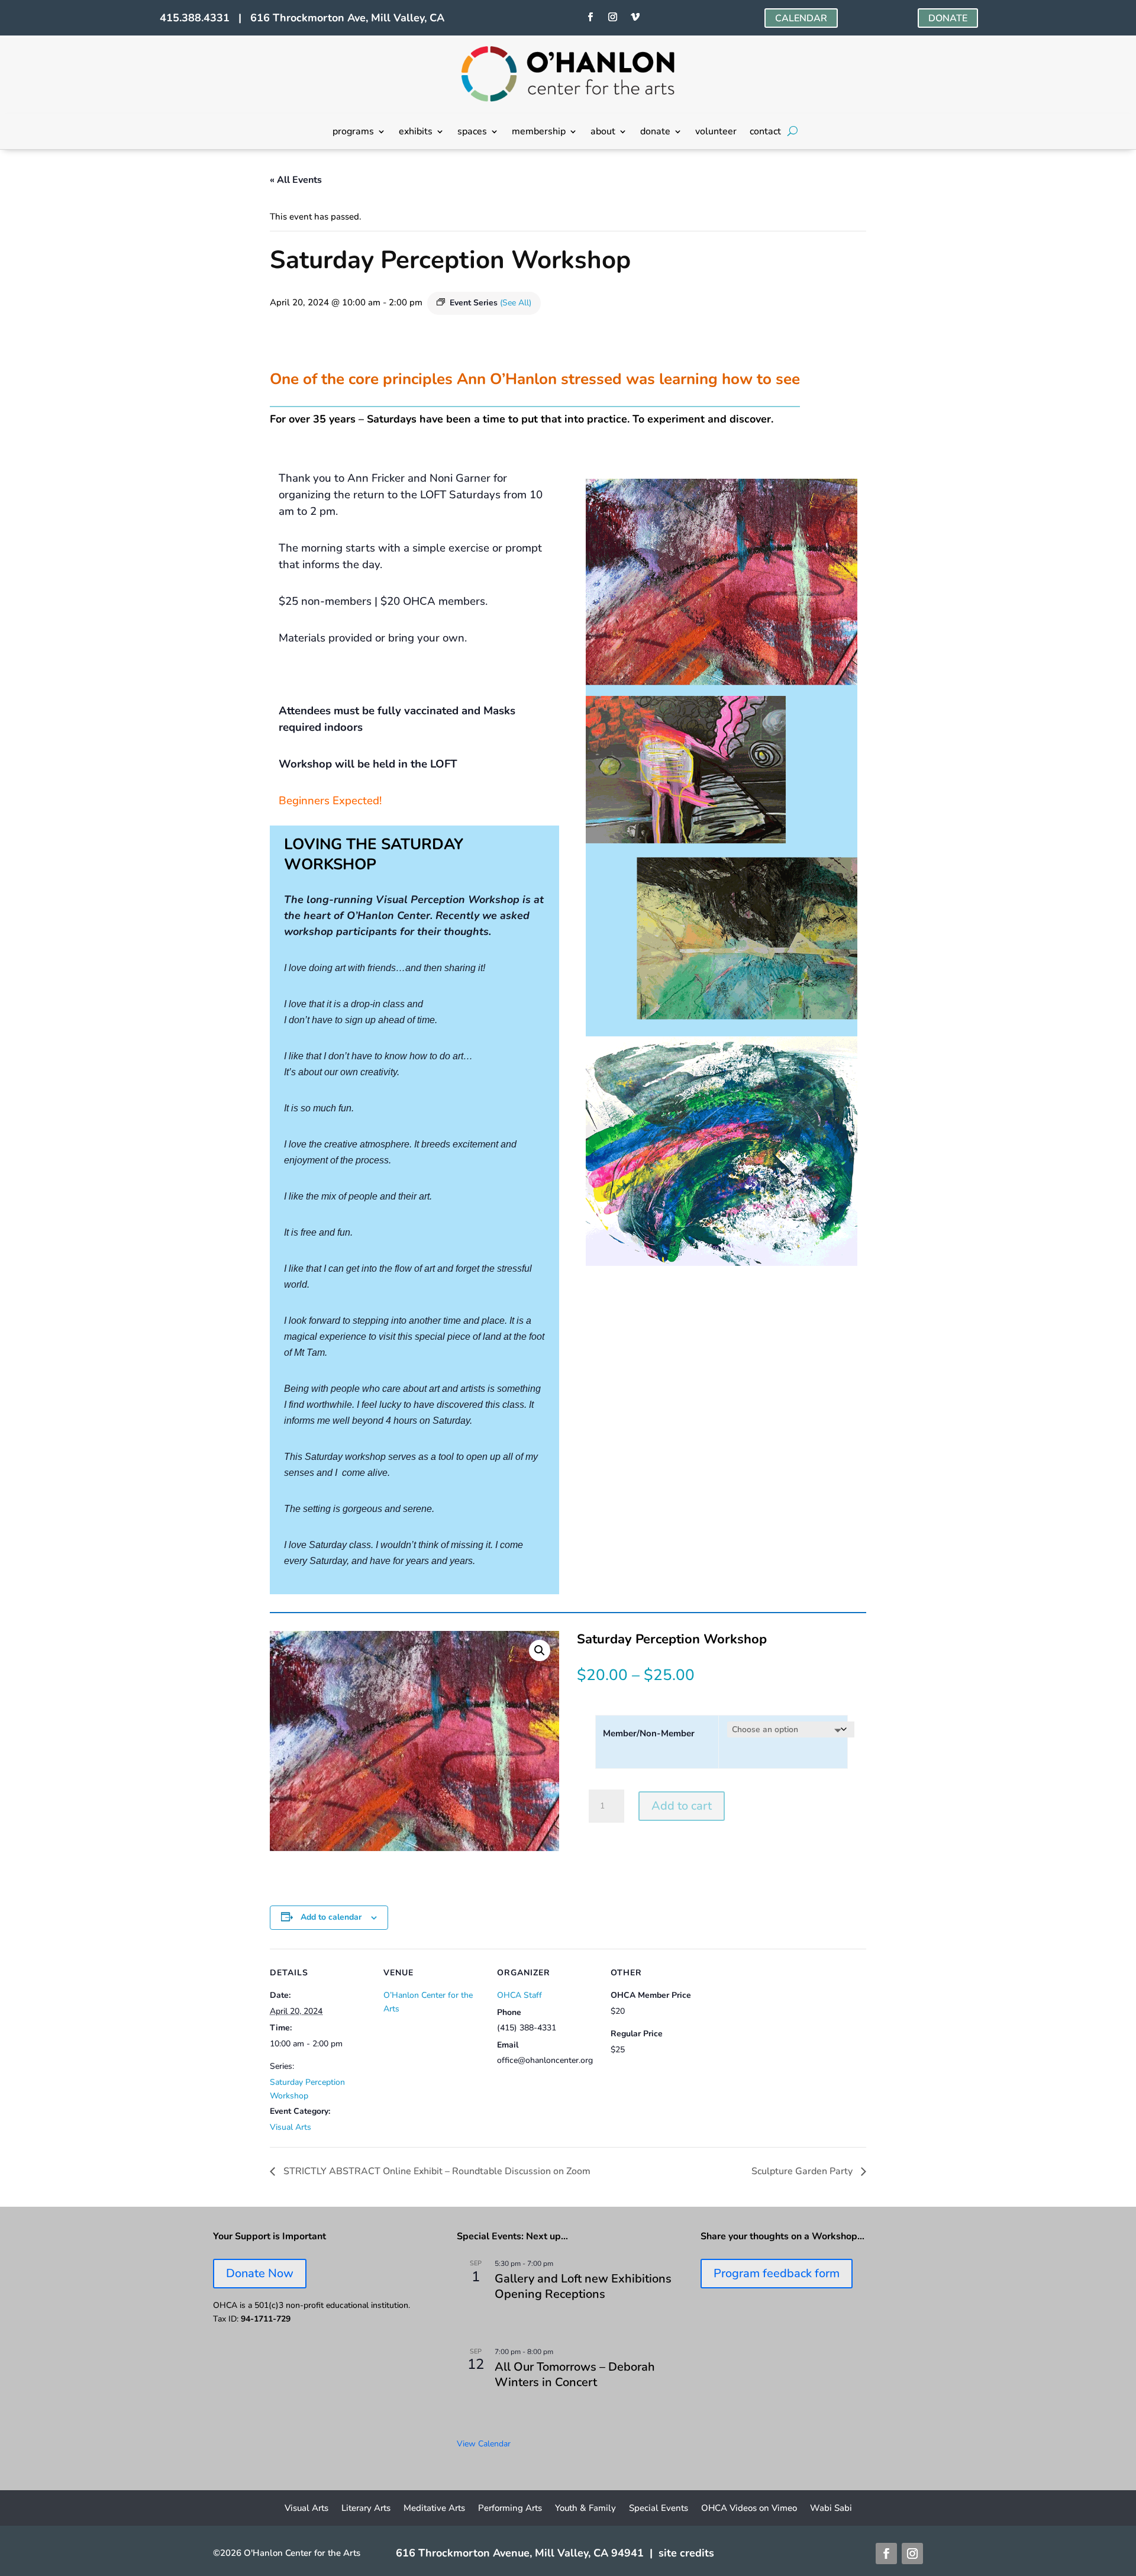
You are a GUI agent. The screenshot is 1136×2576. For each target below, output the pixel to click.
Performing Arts (510, 2509)
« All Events (296, 180)
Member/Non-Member (649, 1733)
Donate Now (260, 2273)
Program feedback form (777, 2273)
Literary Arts (366, 2509)
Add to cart (682, 1806)
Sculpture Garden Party (803, 2171)
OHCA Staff (519, 1995)
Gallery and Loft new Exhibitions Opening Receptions (583, 2286)
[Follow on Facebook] (590, 17)
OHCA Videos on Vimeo (749, 2509)
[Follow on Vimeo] (635, 17)
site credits (686, 2553)
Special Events (659, 2509)
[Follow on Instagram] (612, 17)
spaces (472, 133)
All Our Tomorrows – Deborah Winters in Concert (575, 2375)
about (603, 133)
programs (353, 133)
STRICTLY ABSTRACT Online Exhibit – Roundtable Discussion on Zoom (436, 2171)
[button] (540, 1650)
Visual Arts (291, 2127)
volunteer (716, 133)
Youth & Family (585, 2509)
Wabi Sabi (831, 2509)
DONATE (948, 18)
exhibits (416, 133)
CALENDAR (801, 18)
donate (655, 133)
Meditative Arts (434, 2509)
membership (539, 133)
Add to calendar (331, 1917)
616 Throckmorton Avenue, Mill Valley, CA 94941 (520, 2553)
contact (765, 133)
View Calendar (484, 2444)
